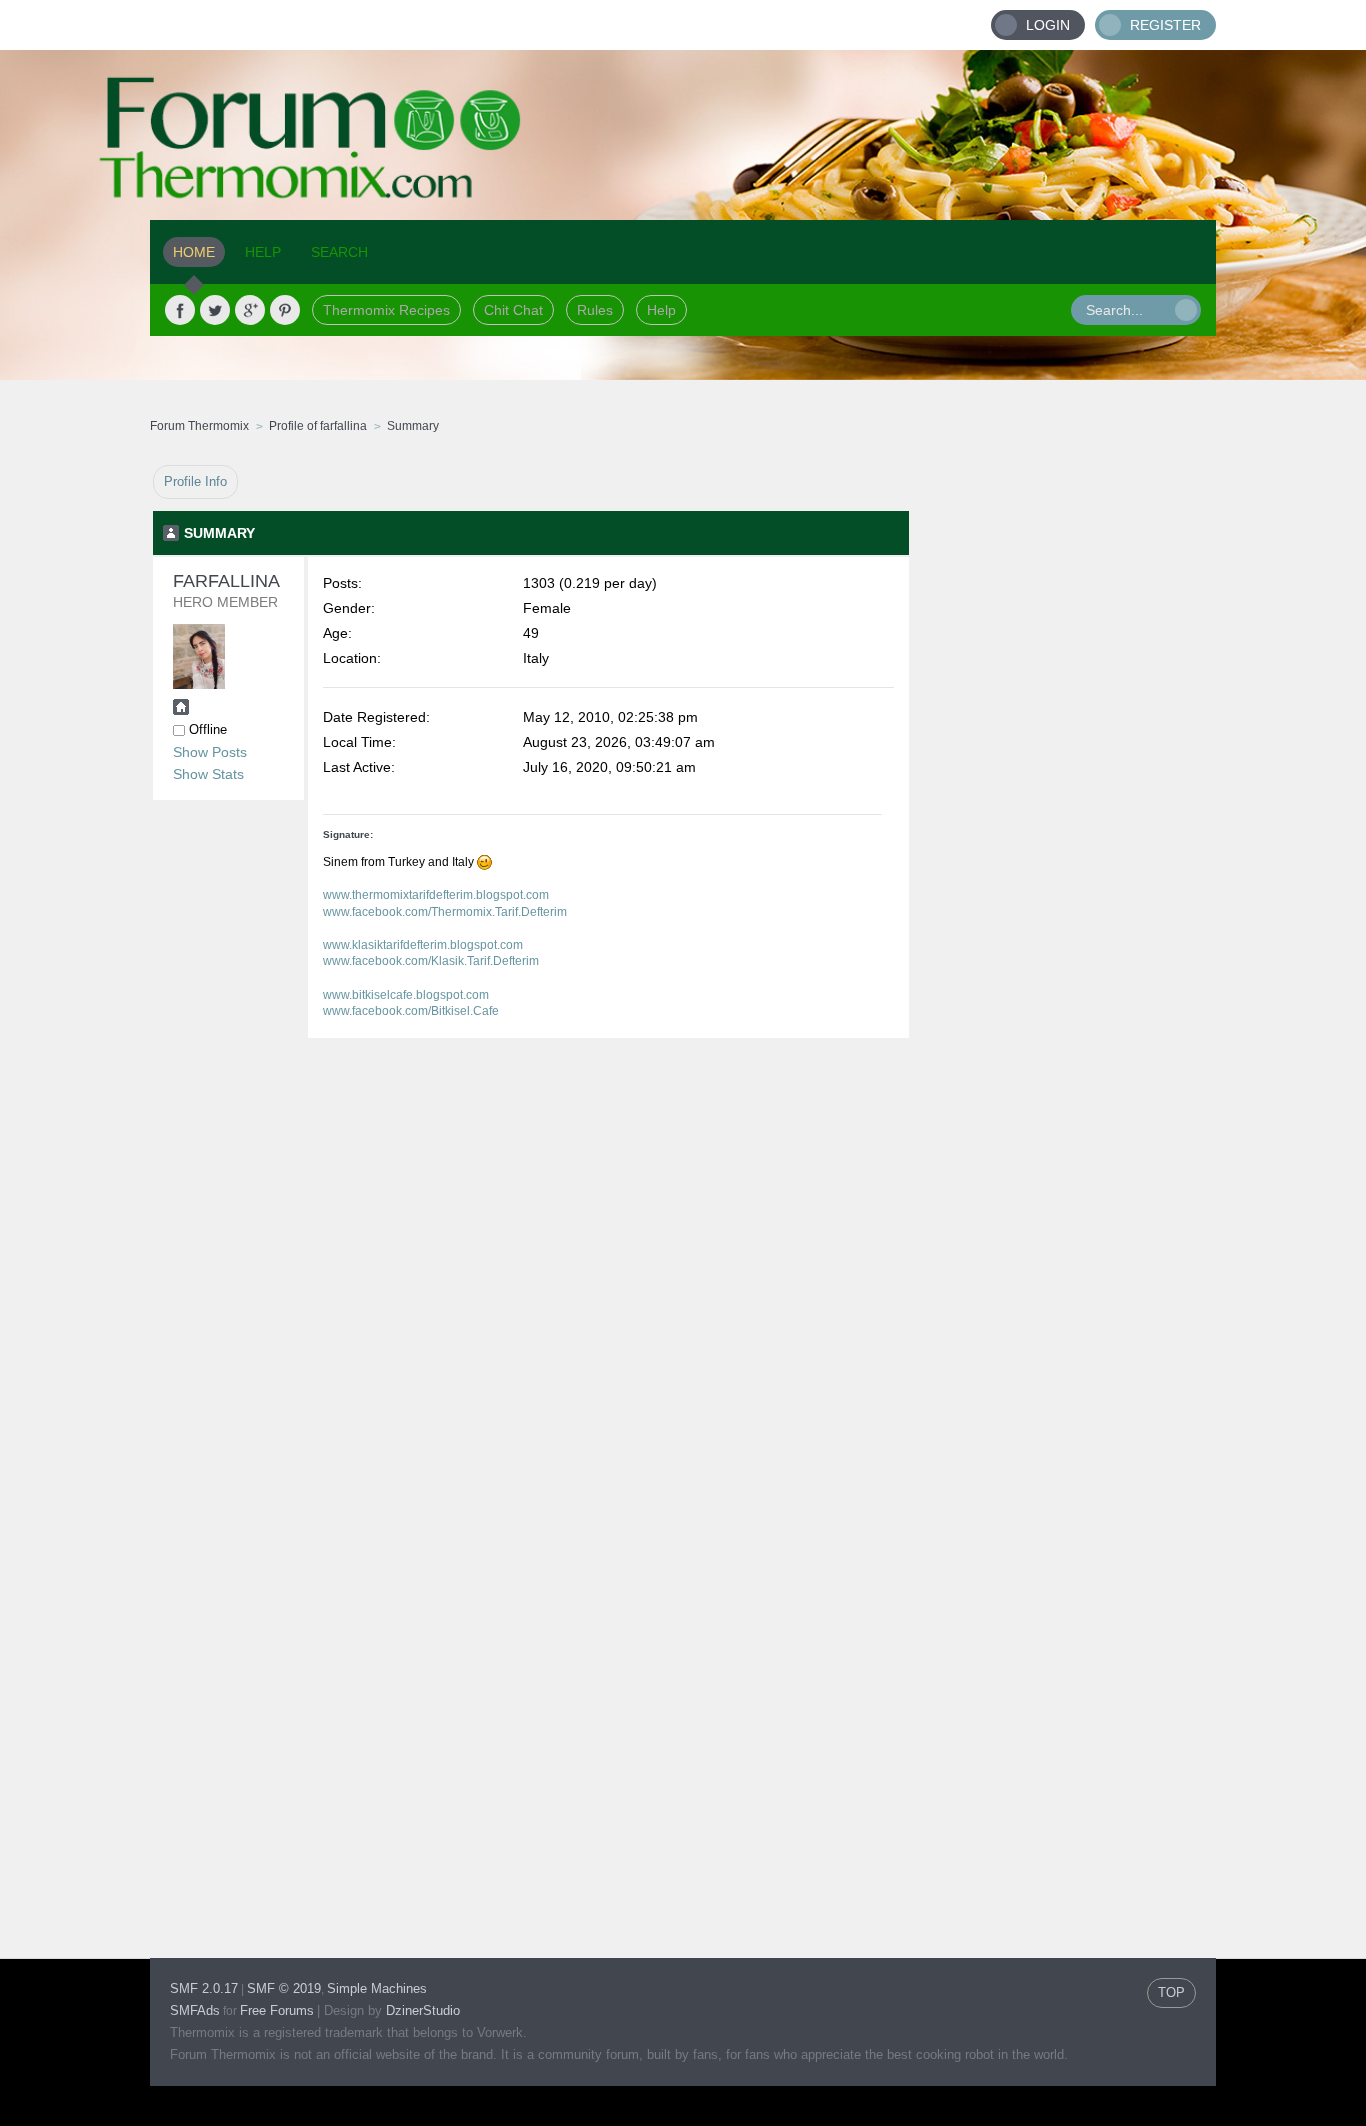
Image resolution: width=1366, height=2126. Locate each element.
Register (1165, 25)
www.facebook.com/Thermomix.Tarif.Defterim (445, 912)
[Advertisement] (1063, 765)
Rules (595, 310)
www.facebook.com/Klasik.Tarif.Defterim (431, 961)
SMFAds (195, 2010)
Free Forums (277, 2010)
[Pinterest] (285, 310)
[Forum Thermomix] (683, 135)
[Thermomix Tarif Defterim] (181, 710)
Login (1048, 25)
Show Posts (210, 752)
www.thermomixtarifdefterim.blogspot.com (436, 895)
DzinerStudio (423, 2010)
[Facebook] (180, 310)
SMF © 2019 (284, 1988)
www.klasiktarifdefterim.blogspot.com (423, 945)
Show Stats (208, 774)
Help (661, 310)
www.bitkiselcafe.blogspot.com (406, 995)
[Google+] (250, 310)
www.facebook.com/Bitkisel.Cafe (411, 1011)
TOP (1171, 1992)
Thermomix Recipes (386, 310)
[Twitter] (215, 310)
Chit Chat (513, 310)
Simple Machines (377, 1988)
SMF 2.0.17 (204, 1988)
